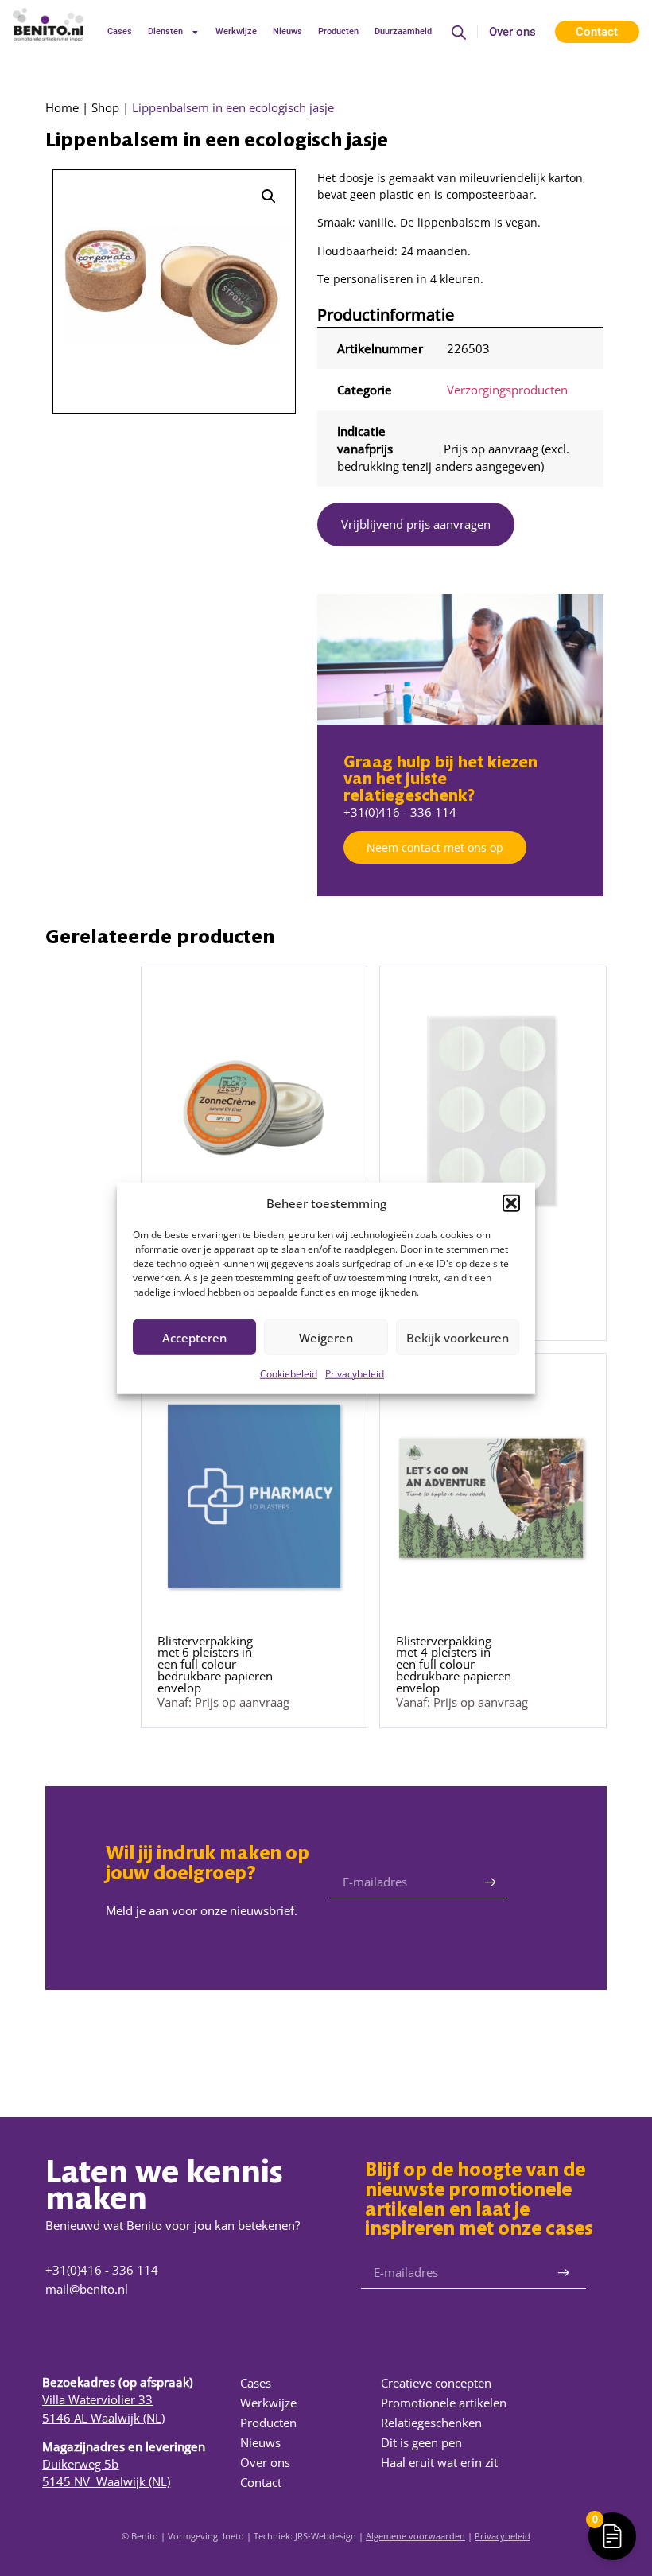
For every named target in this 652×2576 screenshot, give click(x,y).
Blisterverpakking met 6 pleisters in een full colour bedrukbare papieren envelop (215, 1664)
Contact (261, 2482)
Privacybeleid (355, 1374)
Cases (120, 31)
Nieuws (287, 31)
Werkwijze (236, 31)
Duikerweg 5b (80, 2464)
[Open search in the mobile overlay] (459, 32)
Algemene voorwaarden (415, 2536)
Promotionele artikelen (444, 2403)
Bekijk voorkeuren (458, 1337)
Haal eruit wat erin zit (439, 2462)
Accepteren (194, 1337)
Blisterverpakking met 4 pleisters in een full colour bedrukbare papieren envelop (454, 1664)
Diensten (165, 31)
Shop (105, 107)
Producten (338, 31)
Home (62, 107)
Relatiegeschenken (431, 2423)
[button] (511, 1203)
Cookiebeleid (289, 1374)
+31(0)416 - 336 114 (400, 812)
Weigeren (326, 1337)
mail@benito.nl (87, 2289)
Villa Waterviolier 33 (97, 2399)
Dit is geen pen (421, 2442)
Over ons (512, 32)
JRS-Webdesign (326, 2536)
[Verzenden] (490, 1882)
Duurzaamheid (403, 31)
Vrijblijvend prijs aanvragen (416, 524)
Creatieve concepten (436, 2383)
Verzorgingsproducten (507, 390)
